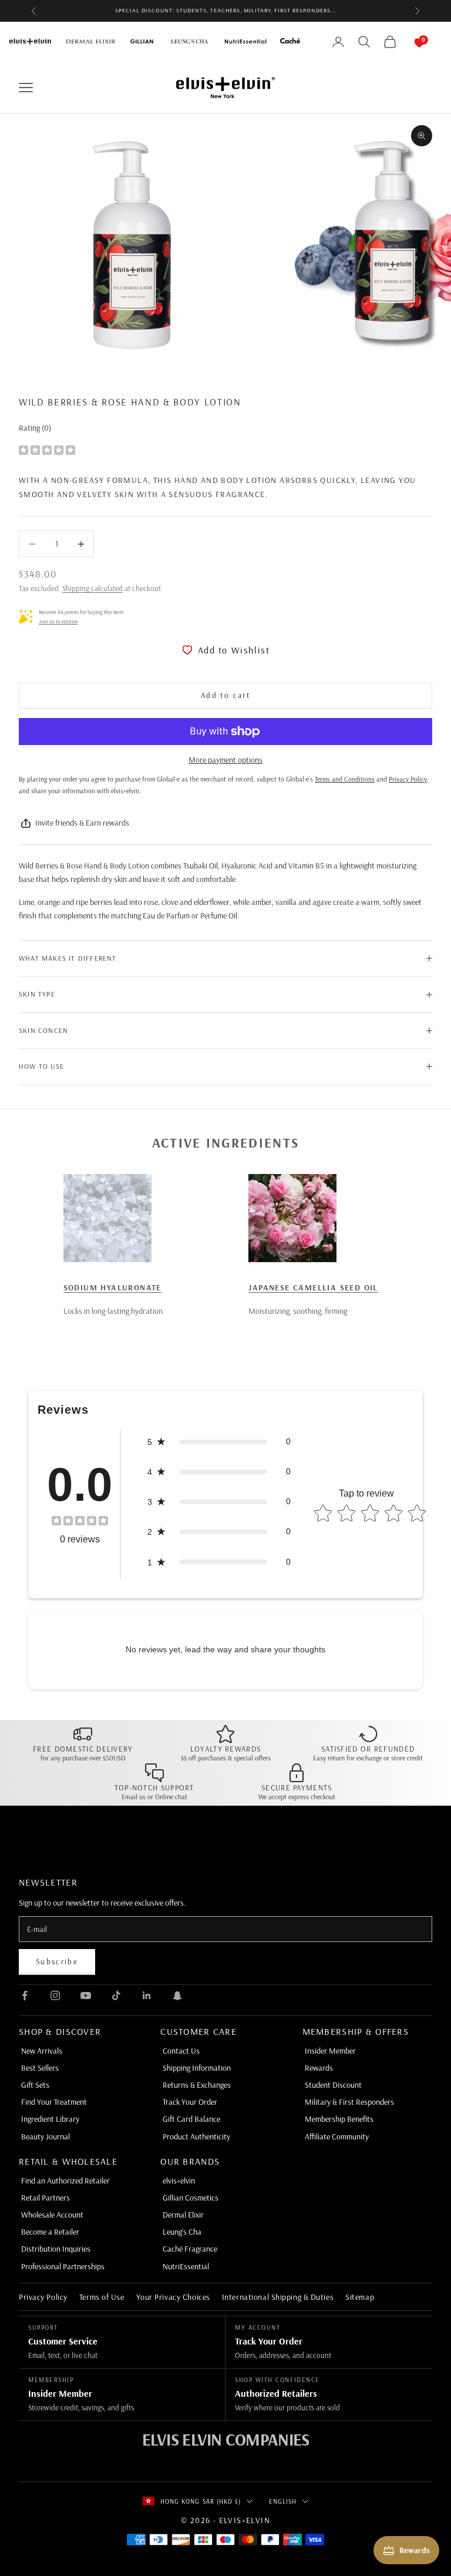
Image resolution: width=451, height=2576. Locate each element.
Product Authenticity (196, 2136)
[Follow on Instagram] (55, 1995)
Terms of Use (102, 2297)
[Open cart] (408, 42)
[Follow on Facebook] (25, 1995)
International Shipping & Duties (278, 2297)
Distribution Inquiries (56, 2249)
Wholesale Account (52, 2215)
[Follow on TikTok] (116, 1995)
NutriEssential (186, 2266)
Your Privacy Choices (173, 2297)
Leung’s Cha (182, 2232)
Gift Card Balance (191, 2119)
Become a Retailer (50, 2232)
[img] (47, 449)
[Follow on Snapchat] (177, 1995)
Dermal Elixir (183, 2215)
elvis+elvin (179, 2181)
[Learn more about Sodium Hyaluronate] (107, 1218)
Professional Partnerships (63, 2266)
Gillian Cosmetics (191, 2198)
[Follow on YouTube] (86, 1995)
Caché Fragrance (190, 2249)
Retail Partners (46, 2198)
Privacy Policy (43, 2297)
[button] (219, 1442)
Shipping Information (197, 2068)
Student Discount (333, 2085)
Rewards (319, 2068)
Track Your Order (190, 2102)
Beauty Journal (46, 2136)
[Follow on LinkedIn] (147, 1995)
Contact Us (181, 2051)
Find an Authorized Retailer (65, 2181)
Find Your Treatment (54, 2102)
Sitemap (360, 2297)
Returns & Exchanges (197, 2085)
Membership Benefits (339, 2119)
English (283, 2501)
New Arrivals (42, 2051)
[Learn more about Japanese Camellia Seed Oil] (292, 1218)
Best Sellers (40, 2068)
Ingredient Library (50, 2119)
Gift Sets (35, 2085)
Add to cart (225, 695)
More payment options (225, 760)
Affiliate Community (337, 2136)
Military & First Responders (349, 2102)
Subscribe (57, 1961)
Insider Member (330, 2051)
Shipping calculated (92, 588)
